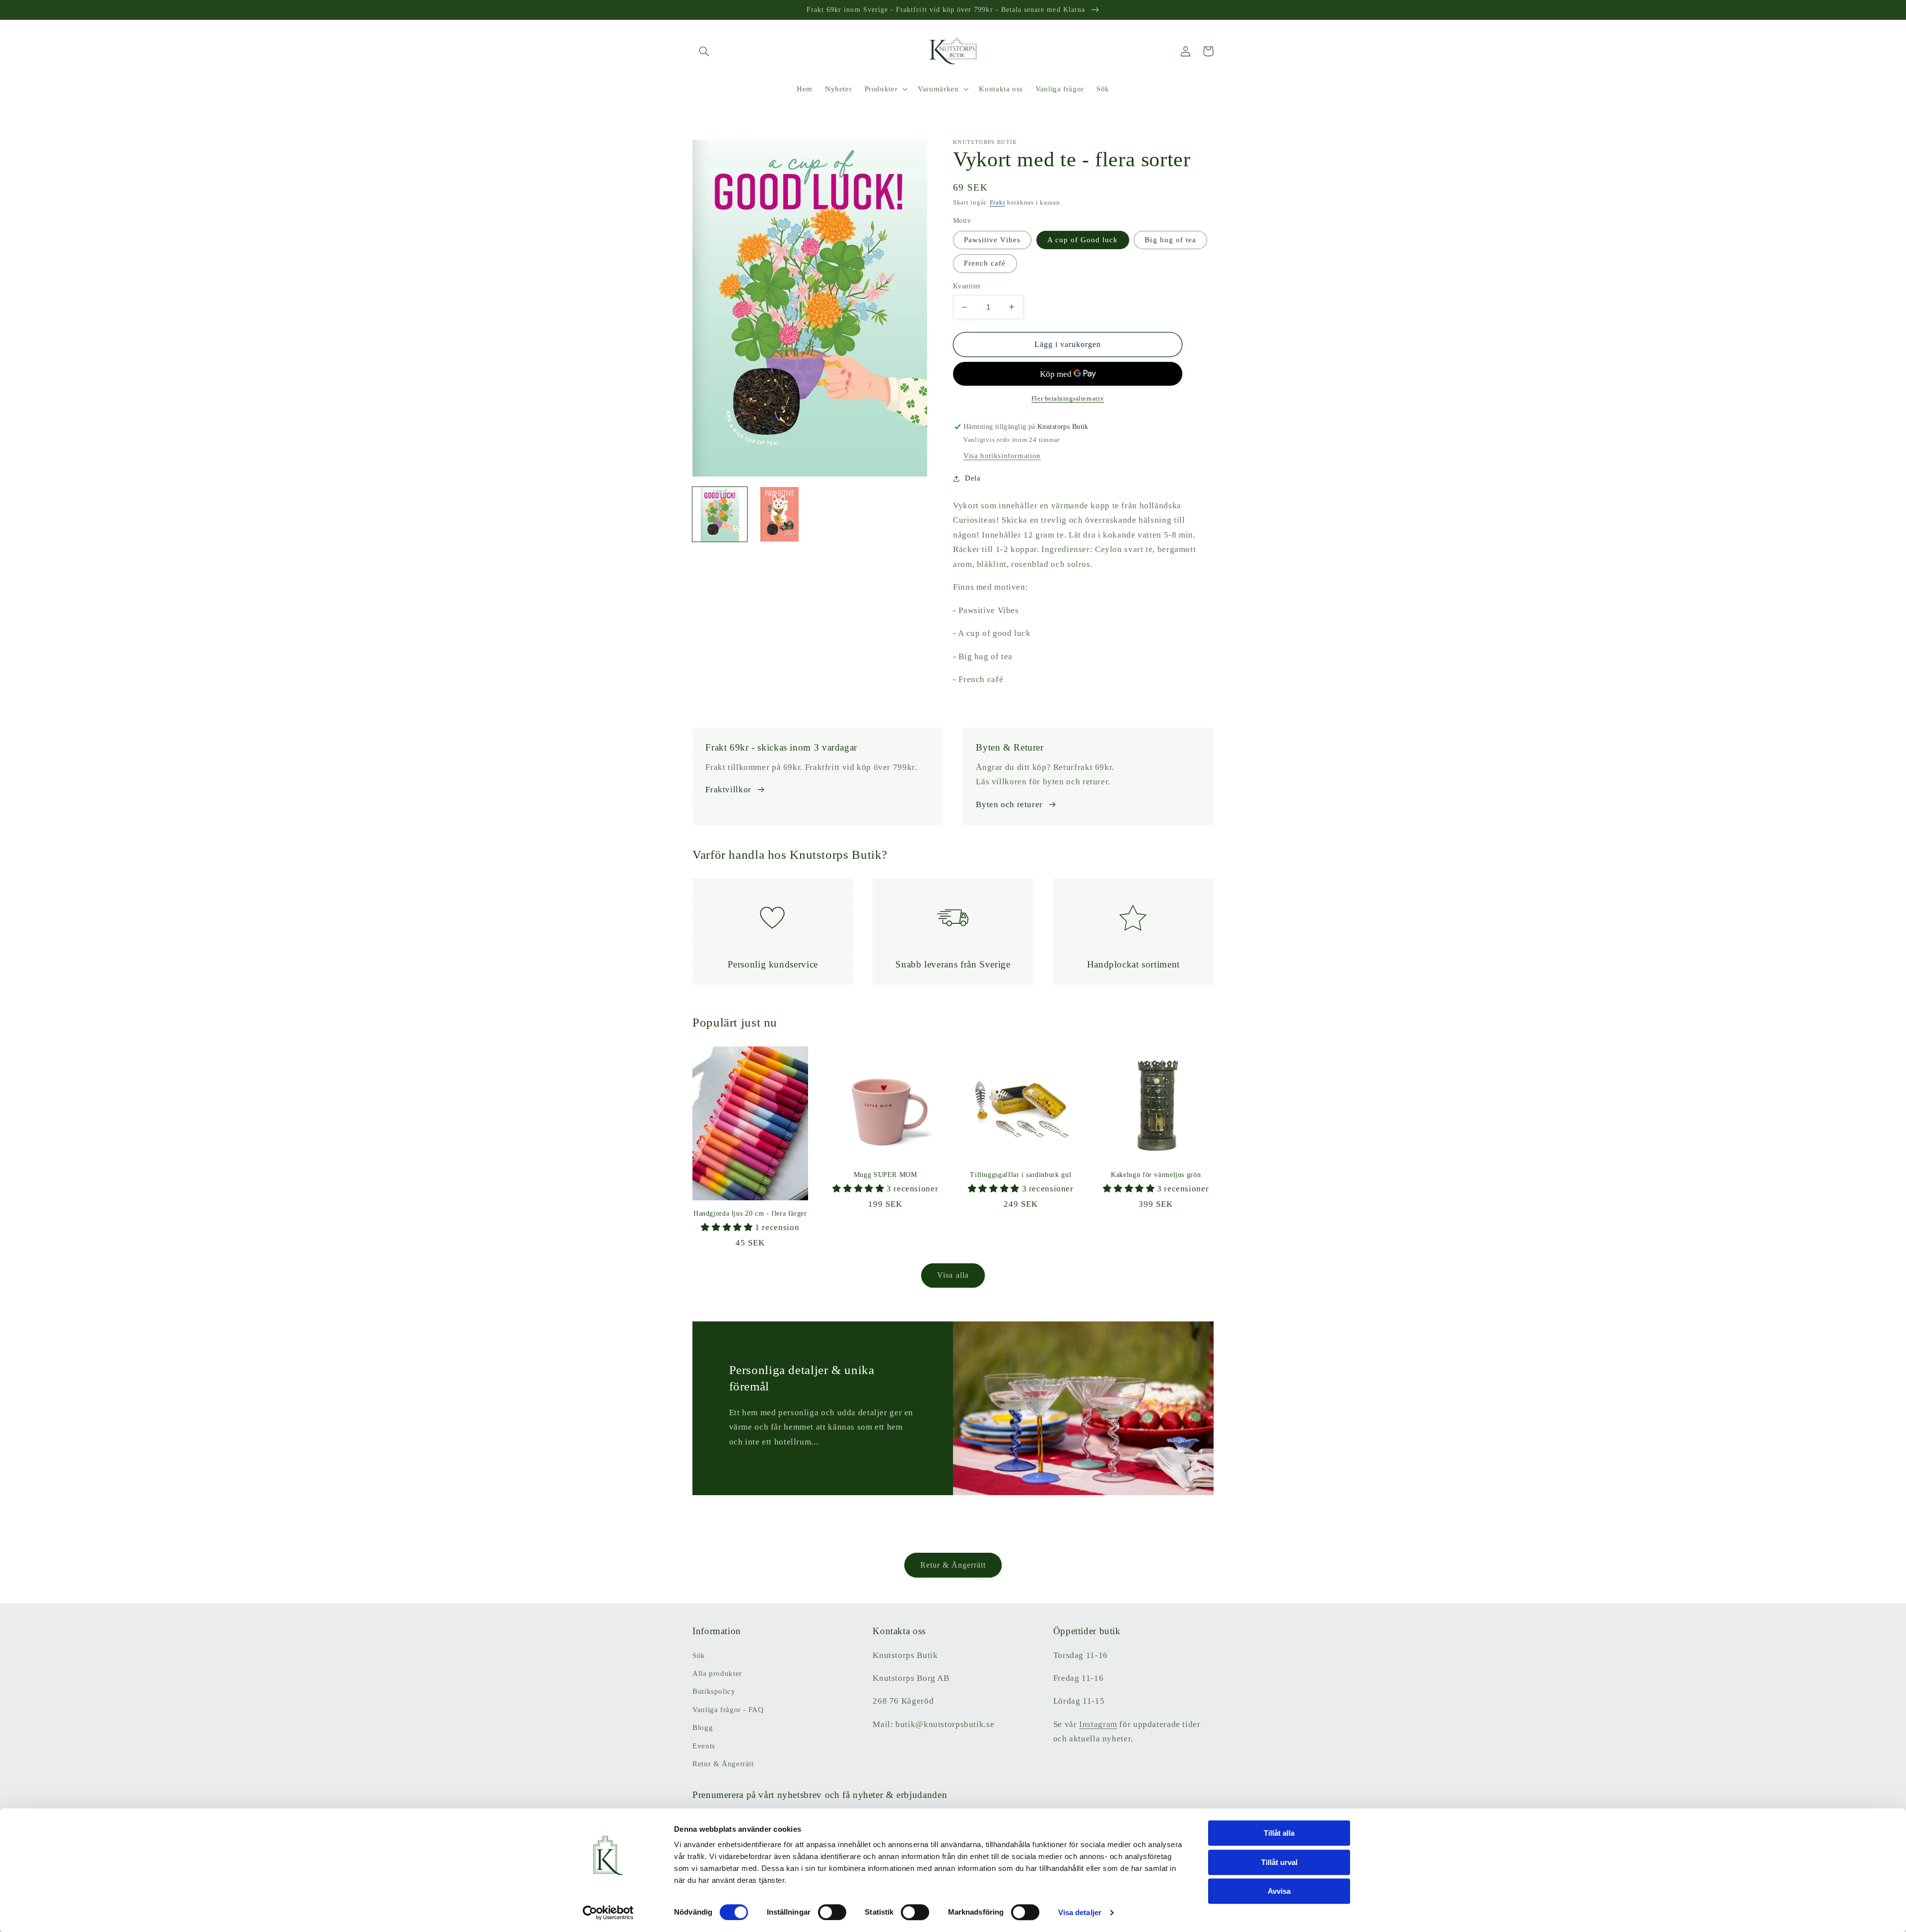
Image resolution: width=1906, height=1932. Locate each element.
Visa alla (953, 1275)
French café (985, 263)
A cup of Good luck (1083, 240)
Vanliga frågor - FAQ (728, 1710)
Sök (699, 1656)
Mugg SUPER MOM (885, 1175)
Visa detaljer (1080, 1912)
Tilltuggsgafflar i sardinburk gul (1021, 1175)
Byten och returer (1009, 804)
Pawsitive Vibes (992, 240)
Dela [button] (973, 478)
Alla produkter (717, 1673)
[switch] (832, 1912)
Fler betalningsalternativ (1068, 399)
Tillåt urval (1279, 1862)
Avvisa (1279, 1891)
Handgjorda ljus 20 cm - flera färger (750, 1213)
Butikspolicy (714, 1691)
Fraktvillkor (728, 790)
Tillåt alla (1279, 1833)
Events (704, 1746)
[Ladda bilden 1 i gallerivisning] (720, 514)
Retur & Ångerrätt (953, 1565)
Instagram (1098, 1724)
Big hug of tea (1170, 240)
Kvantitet (967, 286)
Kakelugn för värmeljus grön (1156, 1175)
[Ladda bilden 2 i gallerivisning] (780, 514)
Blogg (703, 1727)
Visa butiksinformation (1002, 456)
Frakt (998, 203)
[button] (704, 51)
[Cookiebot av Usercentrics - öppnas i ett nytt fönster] (608, 1913)
